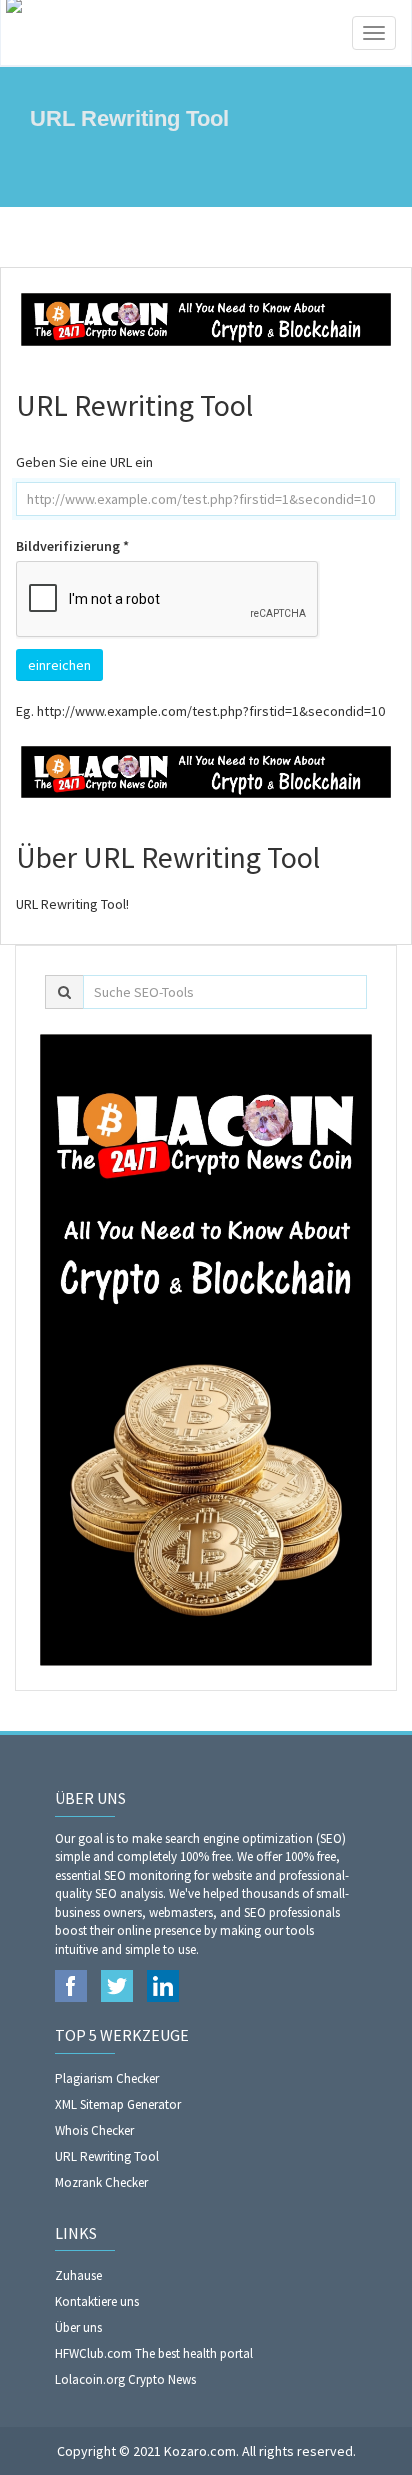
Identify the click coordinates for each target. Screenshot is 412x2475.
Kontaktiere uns (97, 2301)
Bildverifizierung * (72, 546)
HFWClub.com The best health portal (154, 2353)
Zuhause (78, 2275)
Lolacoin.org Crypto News (125, 2379)
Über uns (78, 2327)
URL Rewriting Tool (107, 2156)
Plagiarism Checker (107, 2078)
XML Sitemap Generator (118, 2104)
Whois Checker (94, 2130)
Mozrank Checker (101, 2182)
